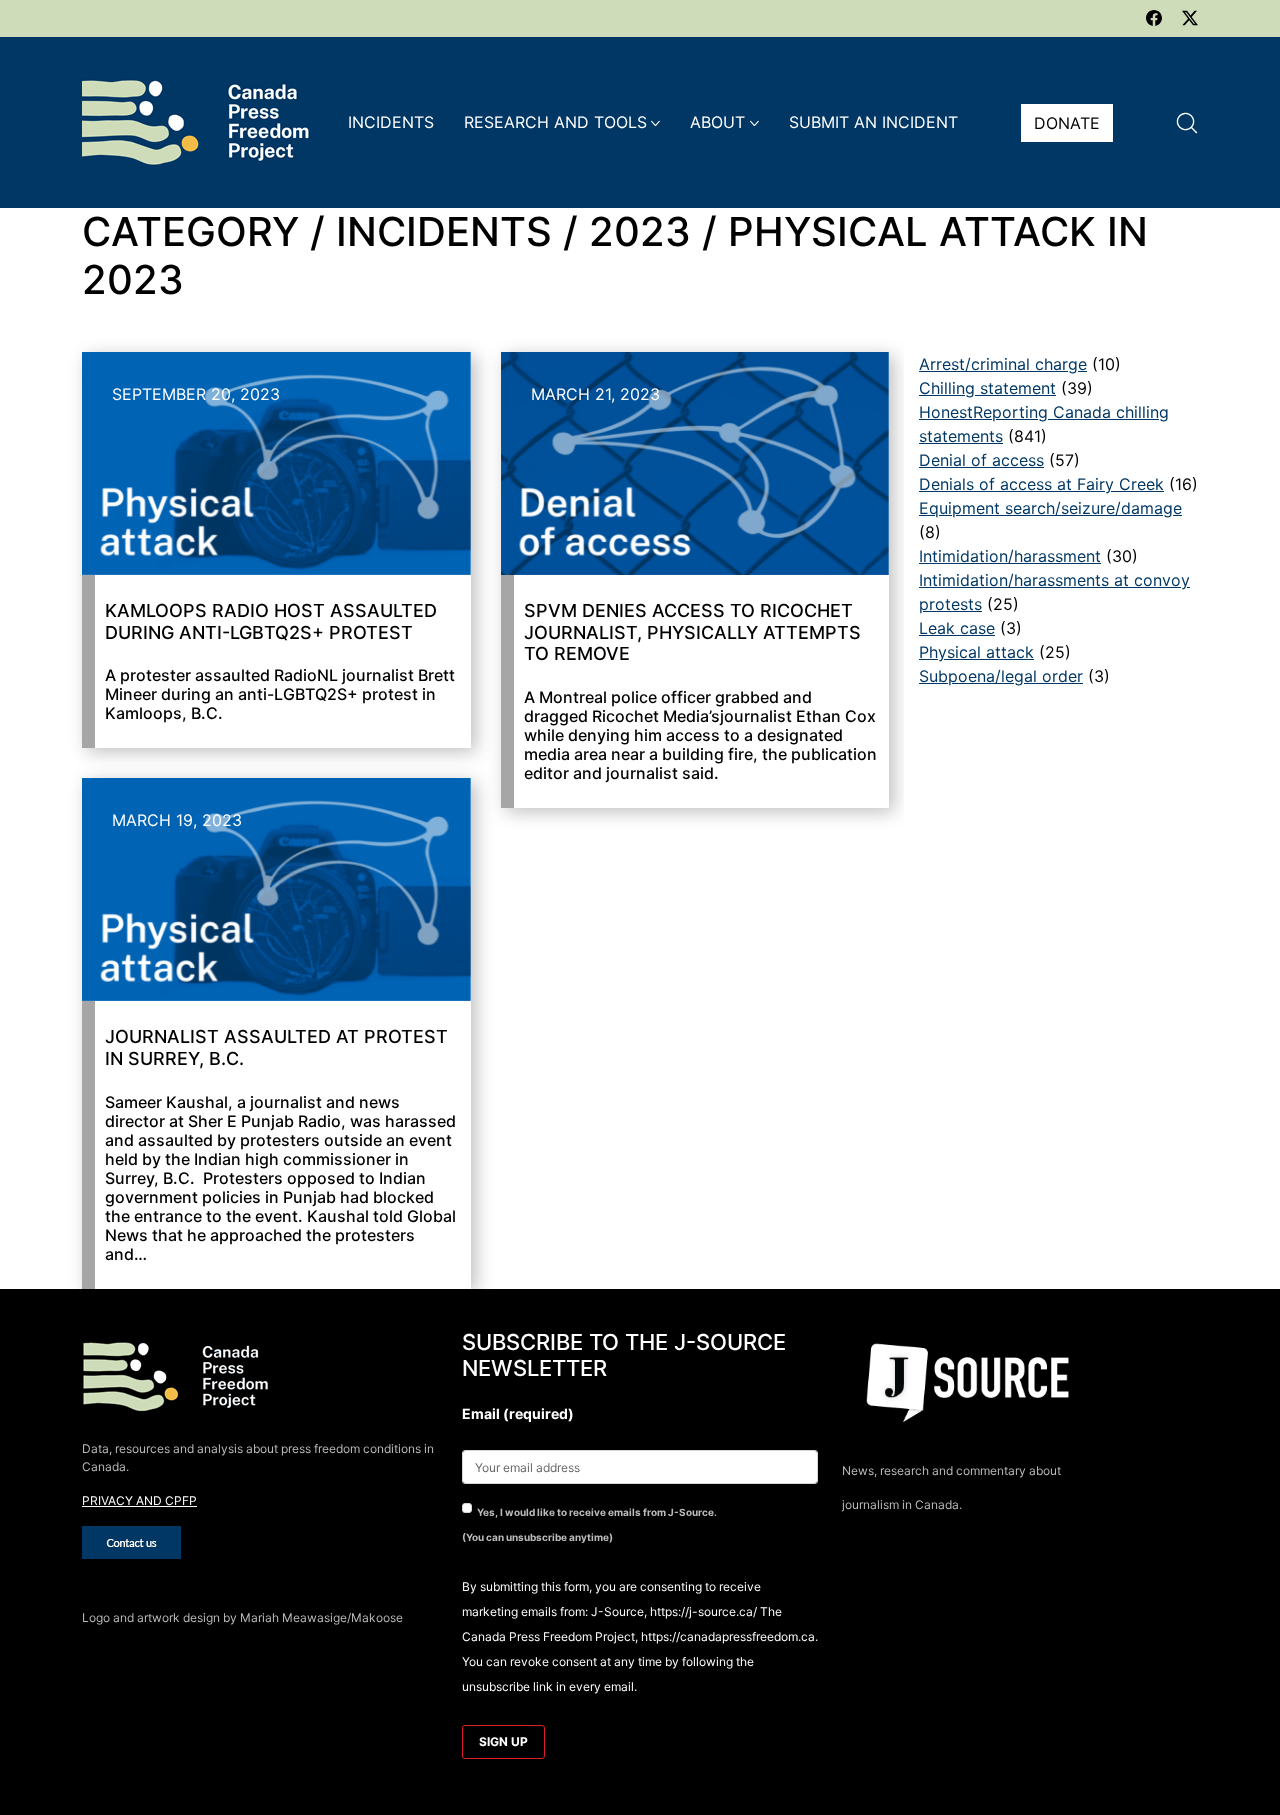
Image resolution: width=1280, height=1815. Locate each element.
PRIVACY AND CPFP (139, 1500)
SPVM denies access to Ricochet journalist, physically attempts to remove (692, 632)
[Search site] (1187, 123)
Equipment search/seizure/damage (1050, 508)
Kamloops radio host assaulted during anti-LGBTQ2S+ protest (271, 621)
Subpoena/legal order (1001, 676)
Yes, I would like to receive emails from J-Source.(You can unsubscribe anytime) (589, 1524)
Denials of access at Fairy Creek (1041, 484)
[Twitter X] (1190, 18)
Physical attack (976, 652)
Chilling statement (987, 388)
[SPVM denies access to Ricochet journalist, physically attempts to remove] (695, 463)
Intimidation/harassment (1010, 556)
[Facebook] (1154, 18)
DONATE (1067, 123)
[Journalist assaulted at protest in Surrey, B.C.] (276, 889)
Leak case (957, 628)
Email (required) (518, 1413)
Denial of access (981, 460)
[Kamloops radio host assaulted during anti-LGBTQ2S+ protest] (276, 463)
